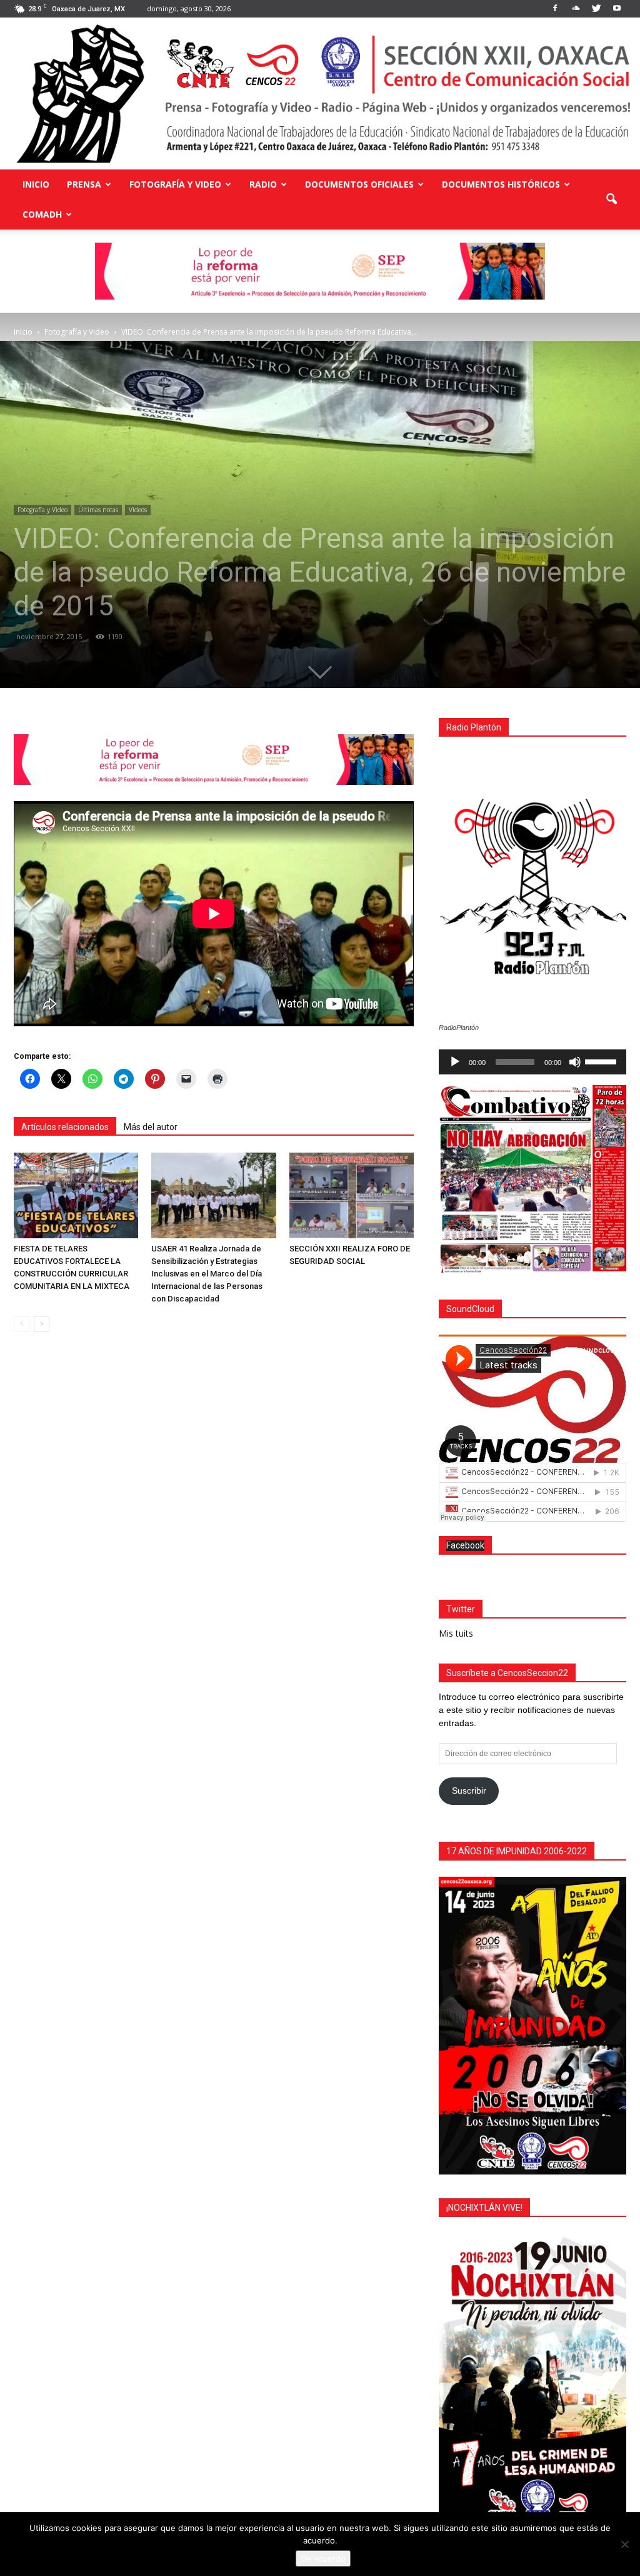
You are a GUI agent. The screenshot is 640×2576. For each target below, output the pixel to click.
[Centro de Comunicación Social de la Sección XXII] (320, 93)
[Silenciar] (575, 1062)
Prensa (84, 184)
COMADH (42, 214)
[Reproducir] (455, 1062)
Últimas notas (98, 510)
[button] (611, 200)
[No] (624, 2544)
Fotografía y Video (175, 184)
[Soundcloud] (576, 9)
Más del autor (151, 1127)
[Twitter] (596, 9)
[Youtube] (617, 9)
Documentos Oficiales (359, 184)
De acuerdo (323, 2558)
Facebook (465, 1545)
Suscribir (469, 1791)
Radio (263, 184)
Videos (138, 510)
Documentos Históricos (501, 184)
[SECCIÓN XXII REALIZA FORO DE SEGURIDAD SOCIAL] (352, 1195)
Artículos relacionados (65, 1127)
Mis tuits (456, 1633)
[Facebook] (555, 9)
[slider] (602, 1061)
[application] (532, 1062)
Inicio (36, 184)
